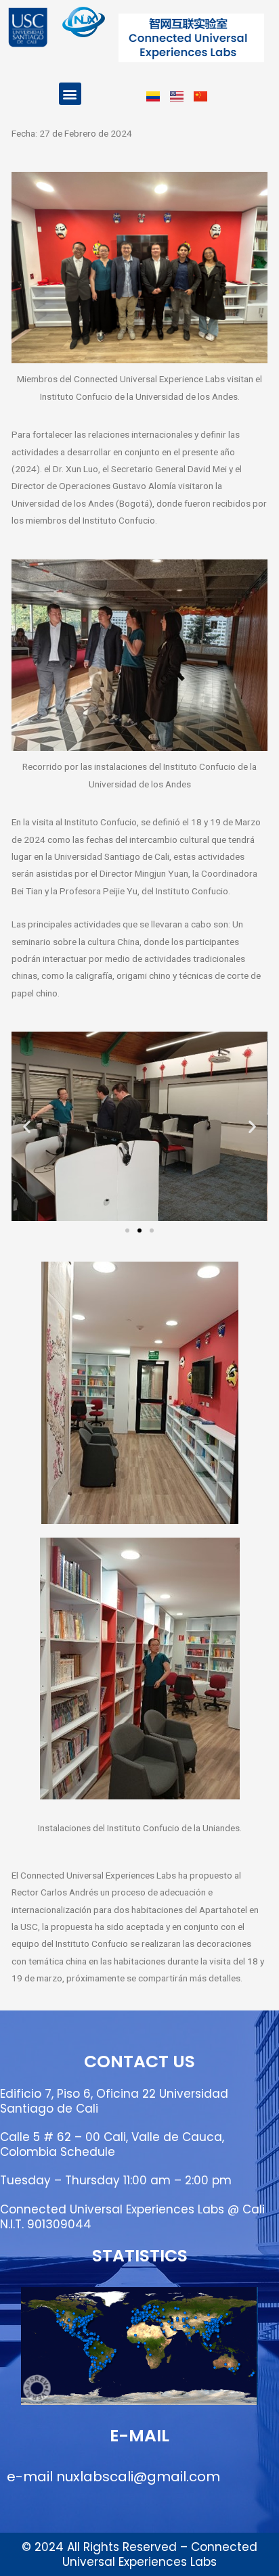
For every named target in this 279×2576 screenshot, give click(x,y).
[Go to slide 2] (139, 1230)
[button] (70, 94)
